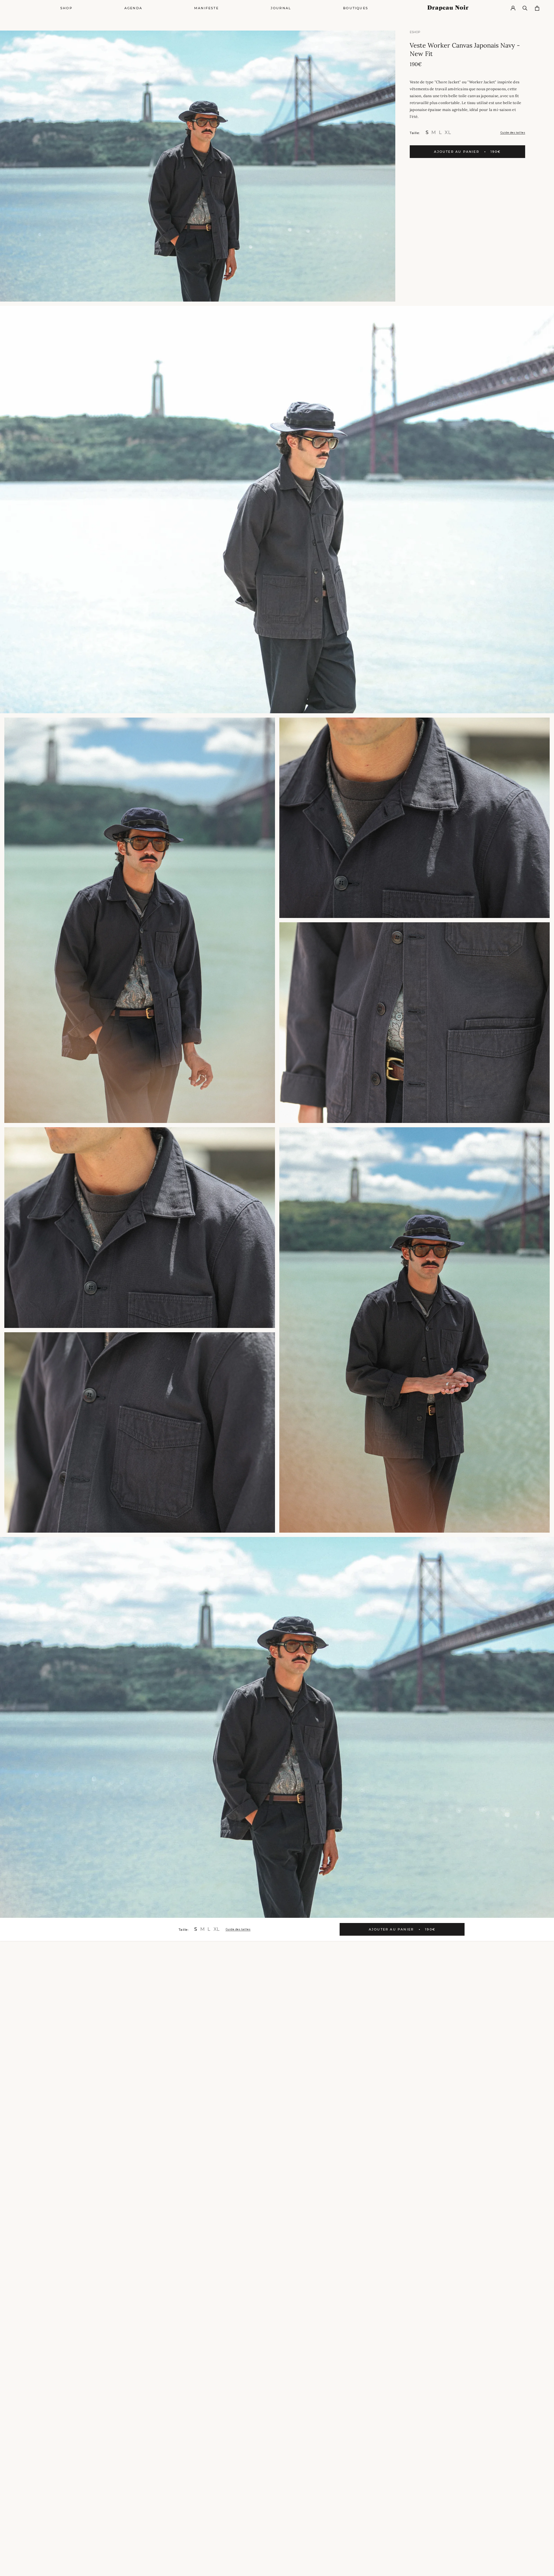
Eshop (415, 32)
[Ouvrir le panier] (537, 8)
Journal (281, 8)
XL (448, 132)
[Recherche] (525, 8)
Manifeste (206, 8)
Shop (66, 8)
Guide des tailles (513, 132)
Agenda (133, 8)
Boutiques (356, 8)
